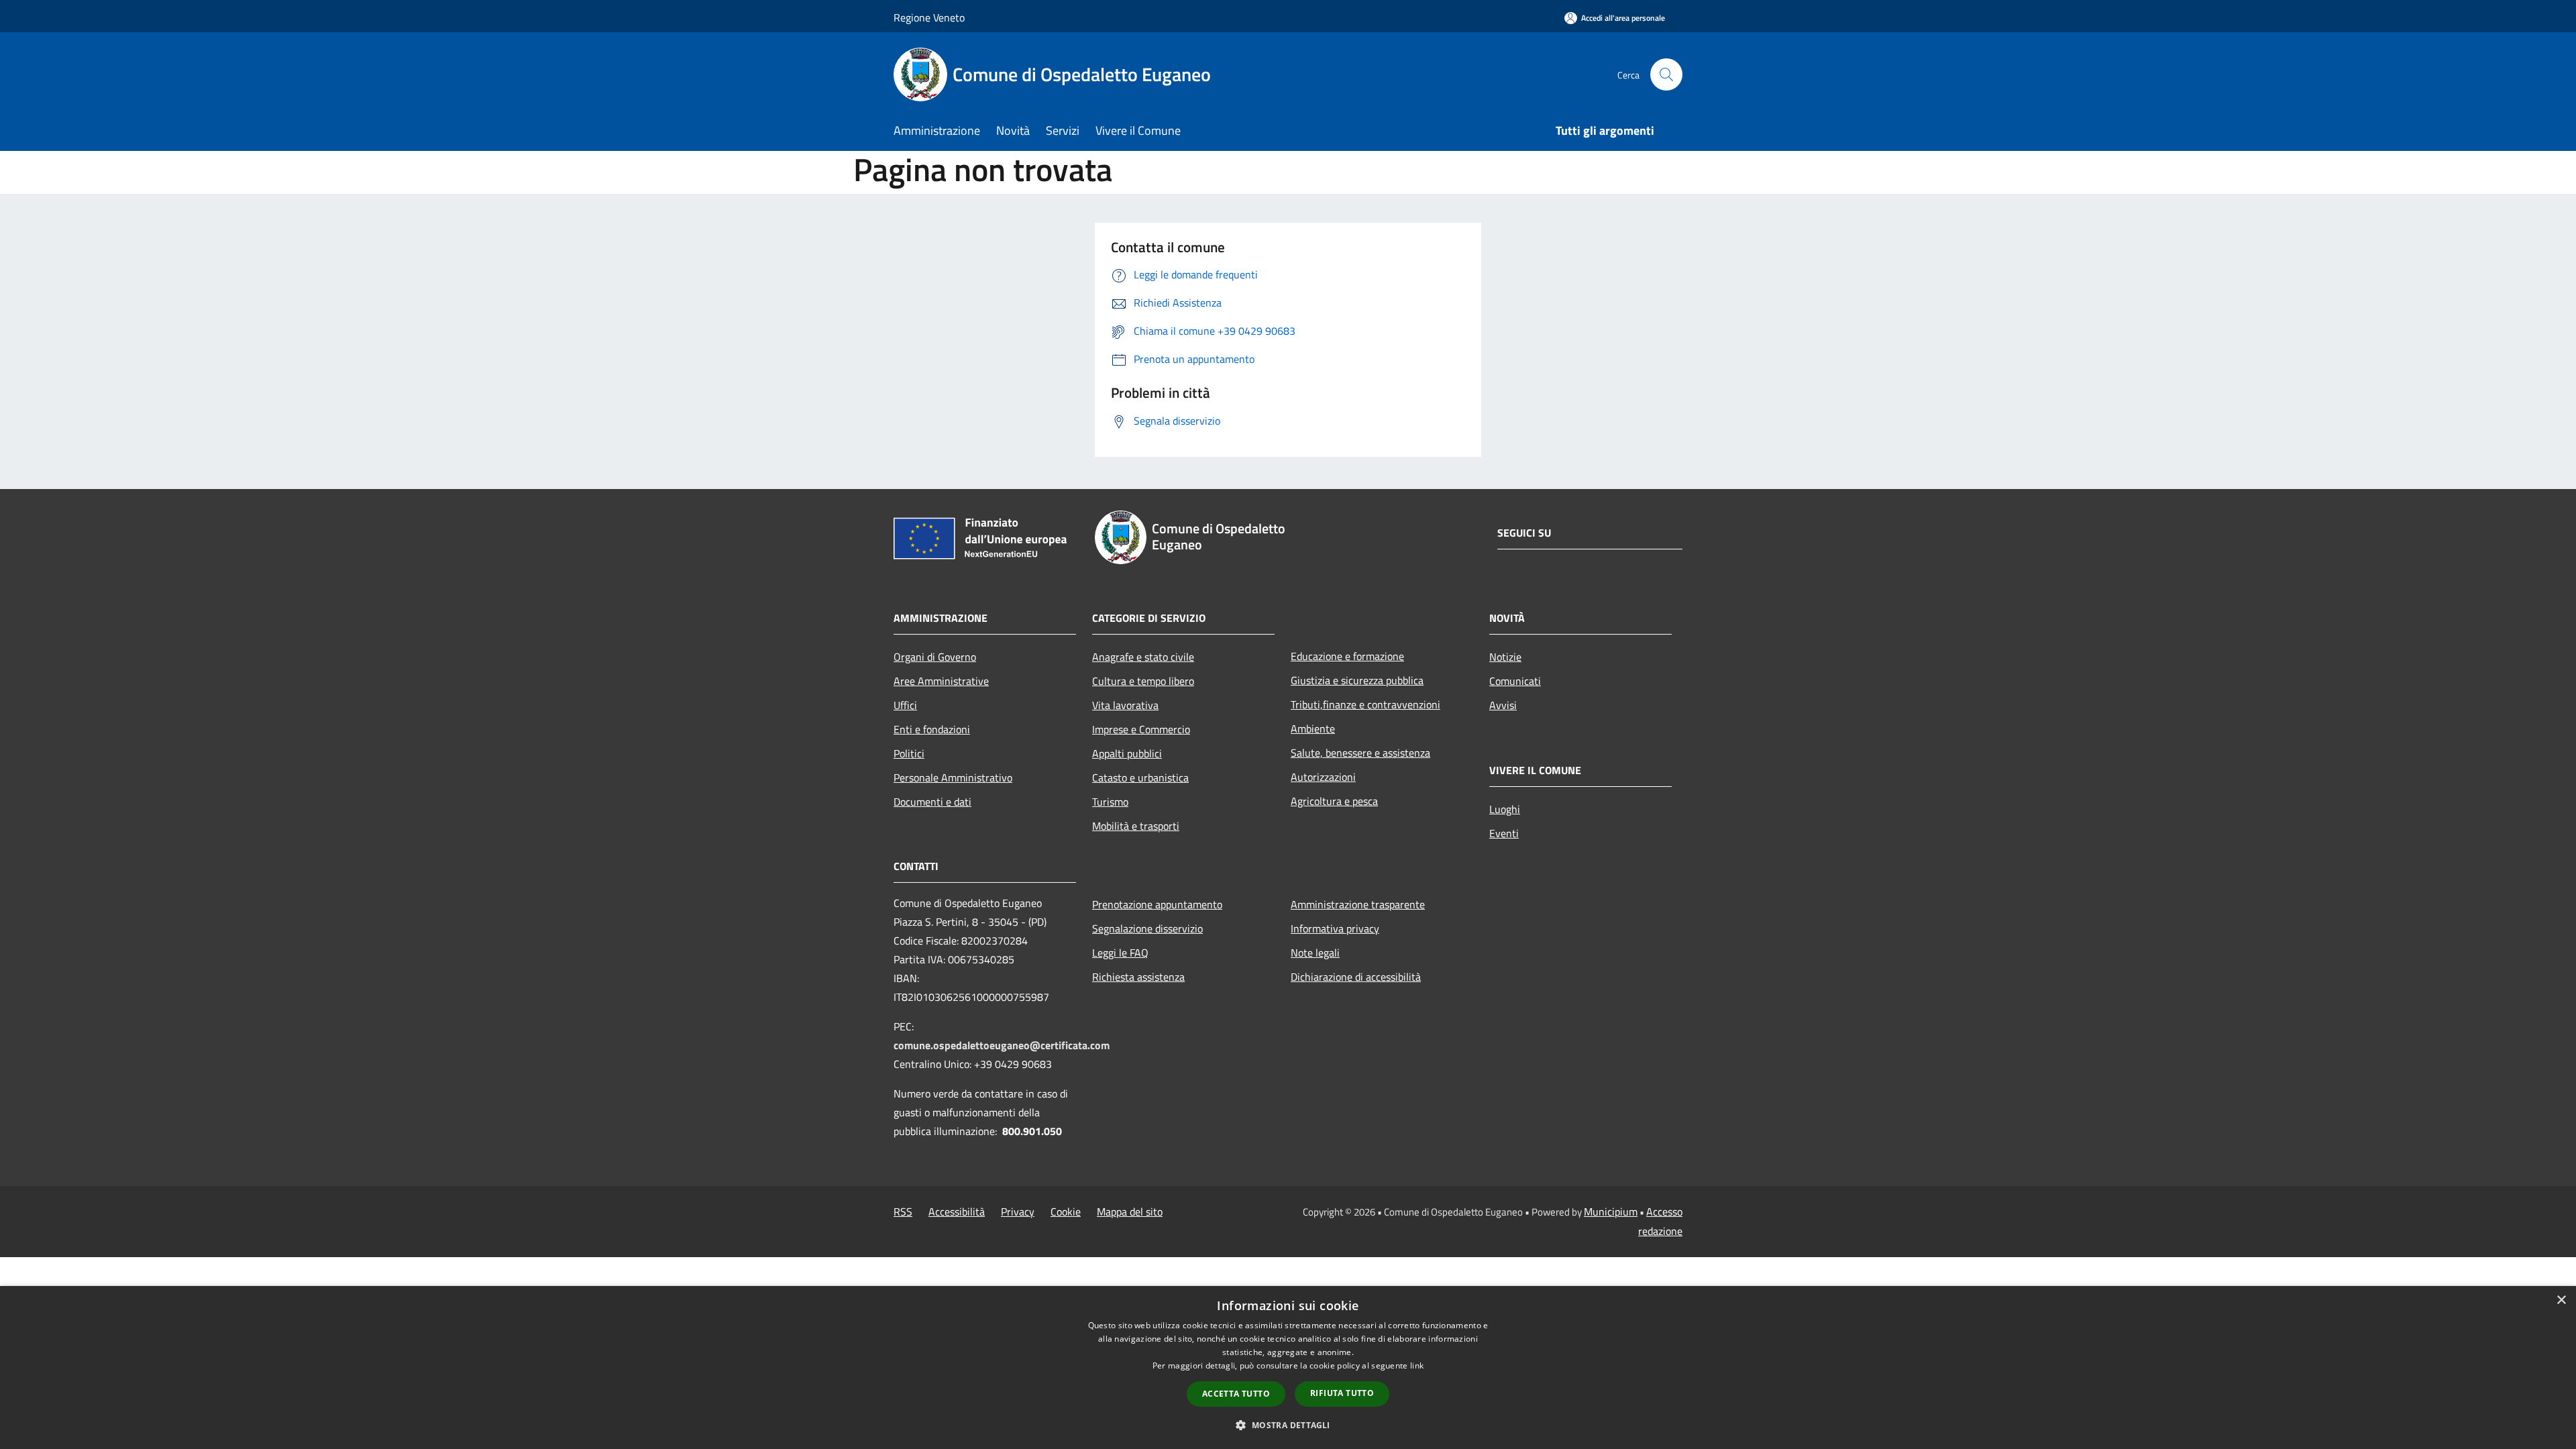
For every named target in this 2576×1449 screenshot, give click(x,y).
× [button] (2561, 1300)
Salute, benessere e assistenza (1360, 753)
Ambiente (1313, 729)
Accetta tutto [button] (1236, 1394)
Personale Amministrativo (953, 777)
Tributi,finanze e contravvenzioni (1365, 704)
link (1417, 1365)
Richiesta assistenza (1138, 977)
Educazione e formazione (1347, 656)
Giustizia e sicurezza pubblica (1357, 680)
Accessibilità (957, 1212)
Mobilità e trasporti (1136, 826)
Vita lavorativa (1125, 705)
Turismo (1110, 802)
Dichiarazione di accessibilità (1356, 977)
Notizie (1505, 657)
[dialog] (1288, 1367)
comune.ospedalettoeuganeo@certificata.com (1002, 1045)
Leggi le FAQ (1120, 953)
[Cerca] (1666, 74)
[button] (1288, 1425)
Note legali (1315, 953)
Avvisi (1503, 705)
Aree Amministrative (941, 681)
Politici (909, 753)
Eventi (1504, 833)
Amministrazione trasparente (1358, 904)
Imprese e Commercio (1141, 729)
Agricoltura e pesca (1334, 801)
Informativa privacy (1335, 928)
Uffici (905, 705)
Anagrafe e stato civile (1143, 657)
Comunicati (1515, 681)
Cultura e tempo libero (1143, 681)
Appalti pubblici (1127, 753)
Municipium (1611, 1212)
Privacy (1018, 1212)
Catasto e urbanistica (1140, 777)
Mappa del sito (1130, 1212)
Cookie (1066, 1212)
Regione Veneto (929, 17)
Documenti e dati (932, 802)
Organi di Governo (935, 657)
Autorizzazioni (1323, 777)
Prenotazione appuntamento (1157, 904)
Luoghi (1505, 809)
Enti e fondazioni (932, 729)
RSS (903, 1212)
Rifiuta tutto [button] (1342, 1393)
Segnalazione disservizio (1147, 928)
